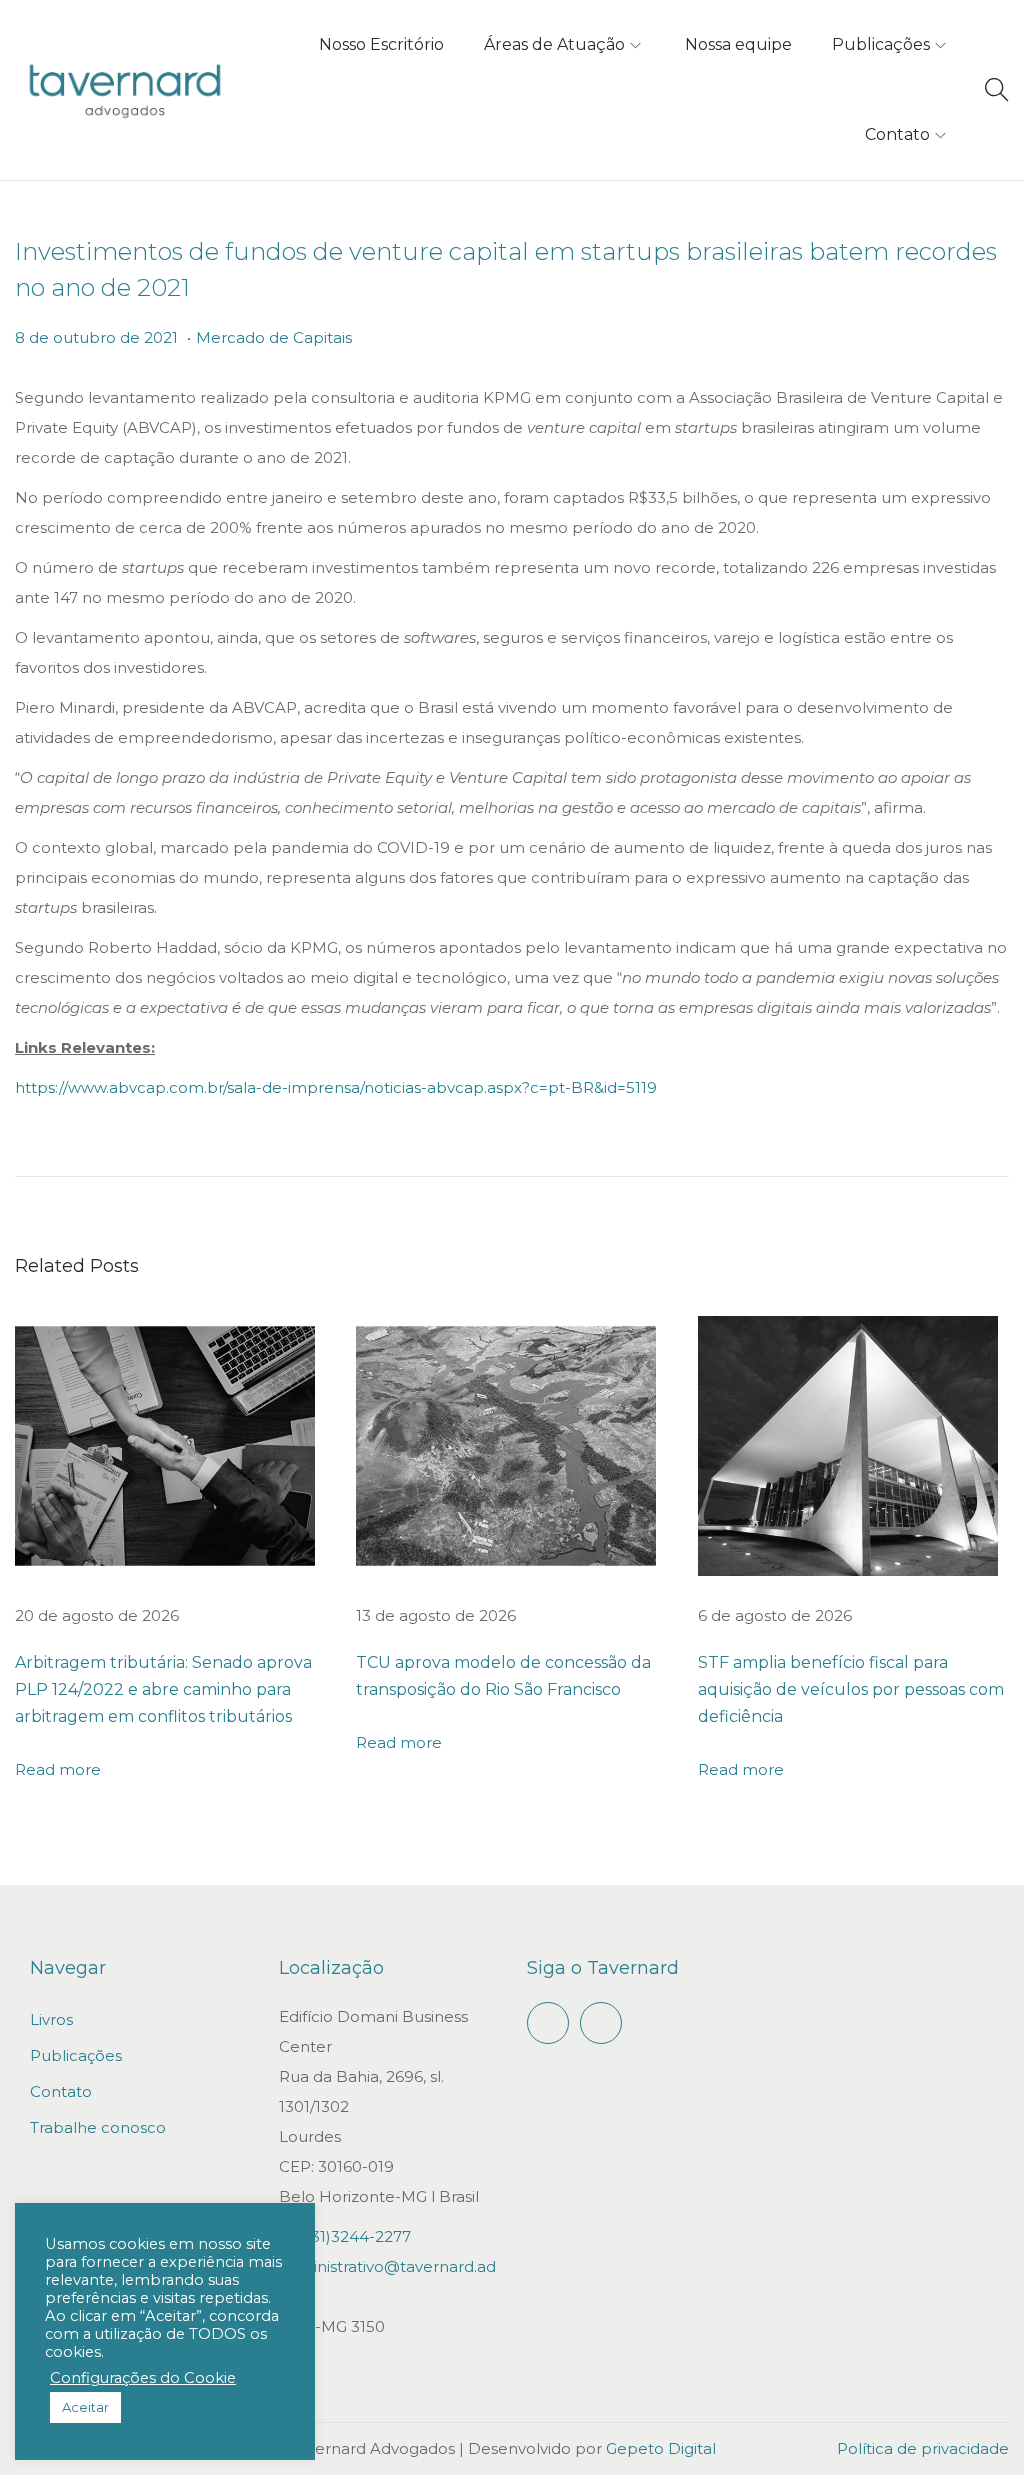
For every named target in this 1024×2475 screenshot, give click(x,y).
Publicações (76, 2055)
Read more (58, 1769)
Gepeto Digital (661, 2448)
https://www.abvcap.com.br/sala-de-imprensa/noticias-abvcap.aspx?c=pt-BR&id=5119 (336, 1087)
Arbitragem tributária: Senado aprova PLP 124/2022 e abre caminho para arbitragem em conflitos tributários (163, 1689)
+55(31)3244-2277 (345, 2236)
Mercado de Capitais (274, 337)
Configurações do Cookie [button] (143, 2378)
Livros (51, 2019)
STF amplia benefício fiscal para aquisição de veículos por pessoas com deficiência (851, 1689)
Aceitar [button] (85, 2407)
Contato (61, 2091)
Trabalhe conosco (98, 2127)
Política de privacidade (923, 2448)
